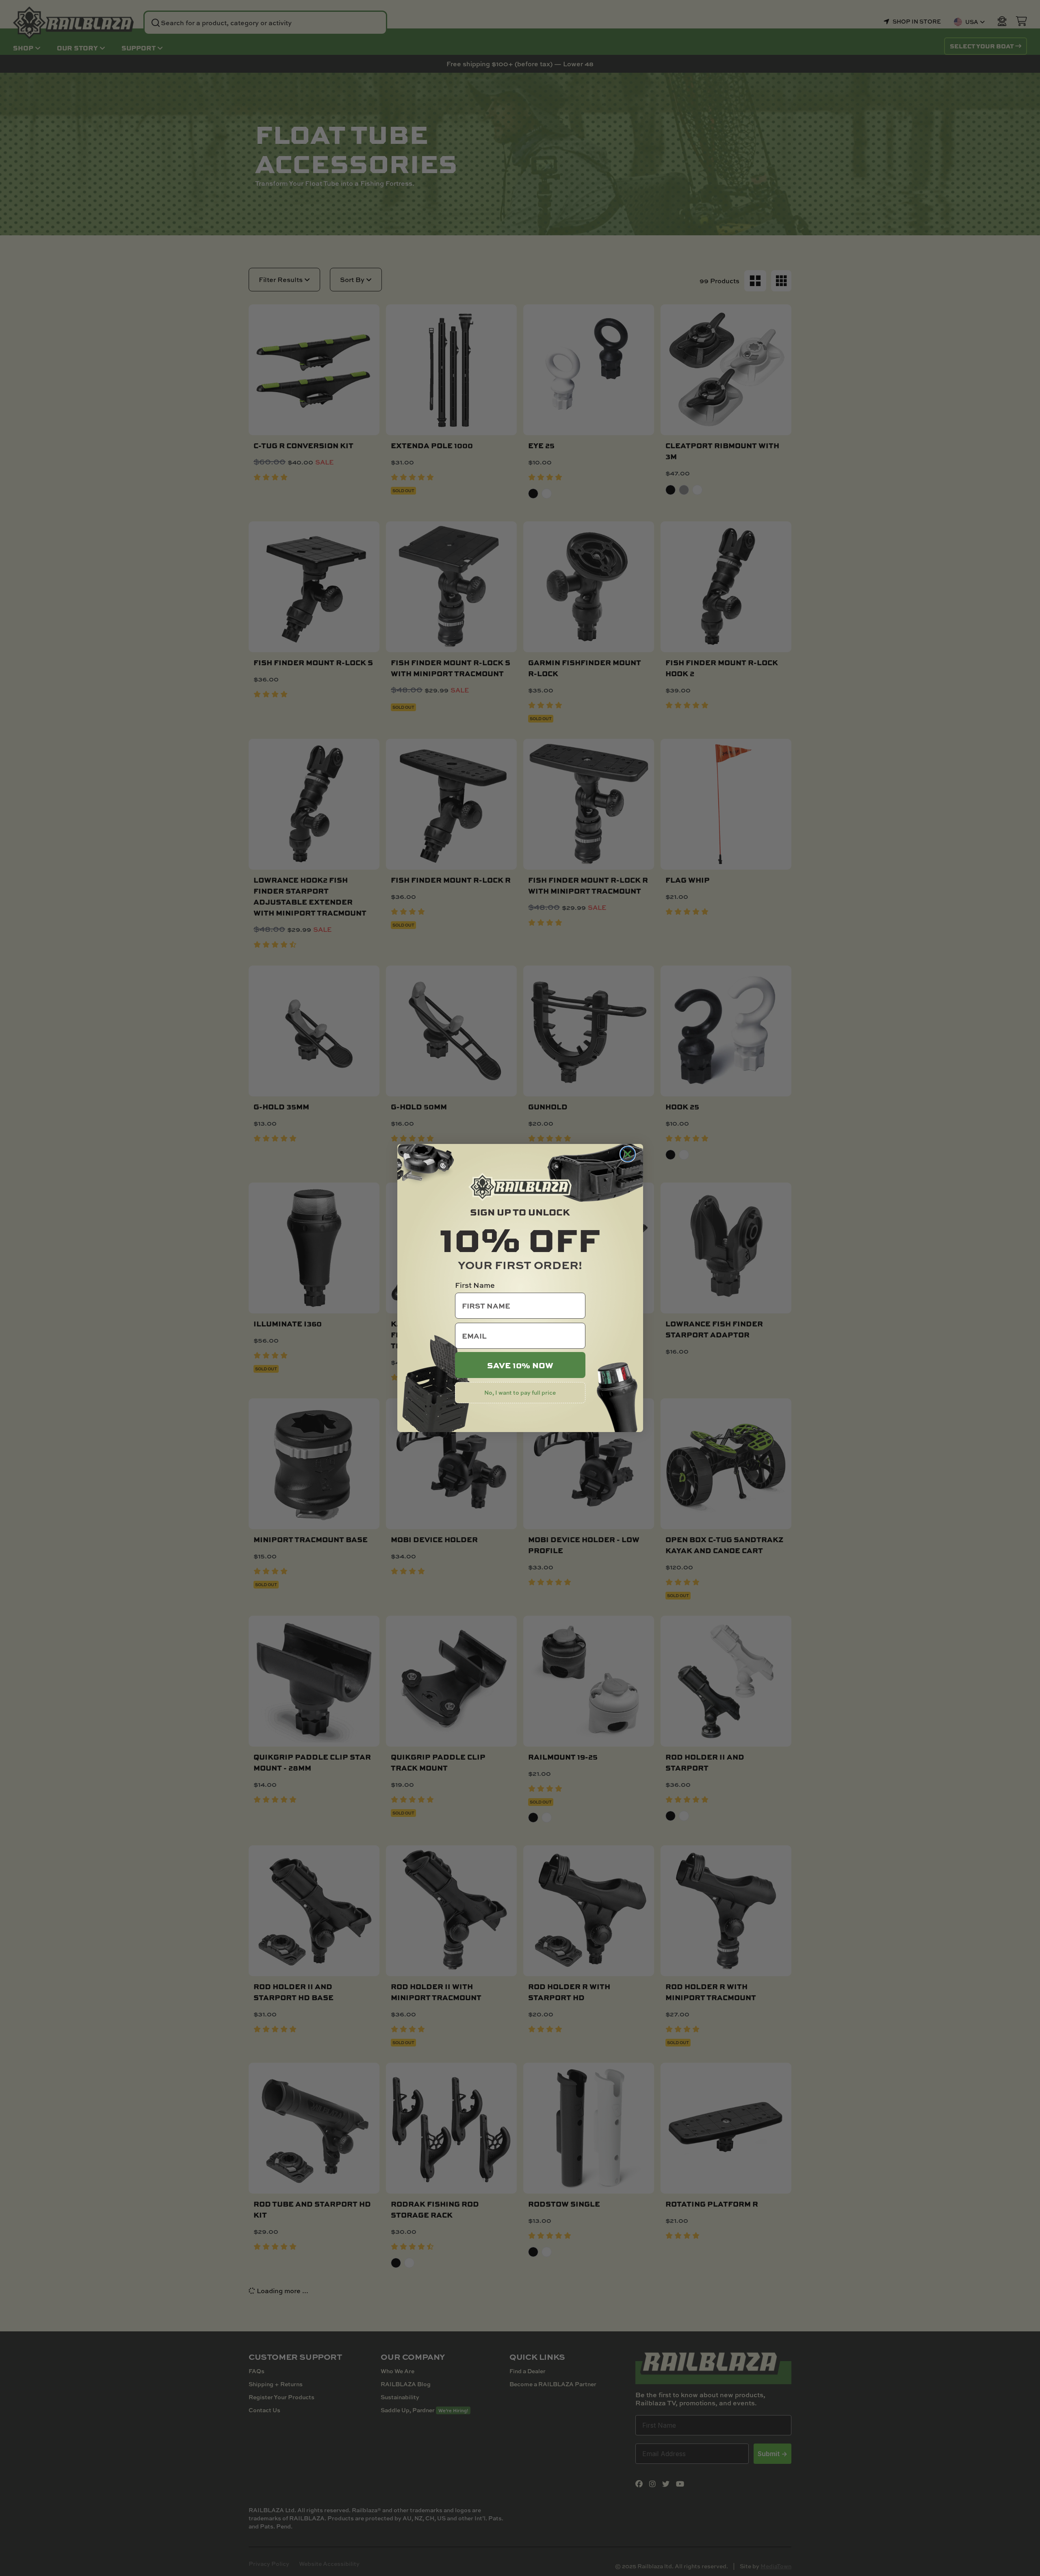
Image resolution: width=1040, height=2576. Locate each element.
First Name (475, 1285)
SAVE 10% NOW (520, 1365)
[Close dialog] (628, 1154)
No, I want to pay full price (520, 1392)
